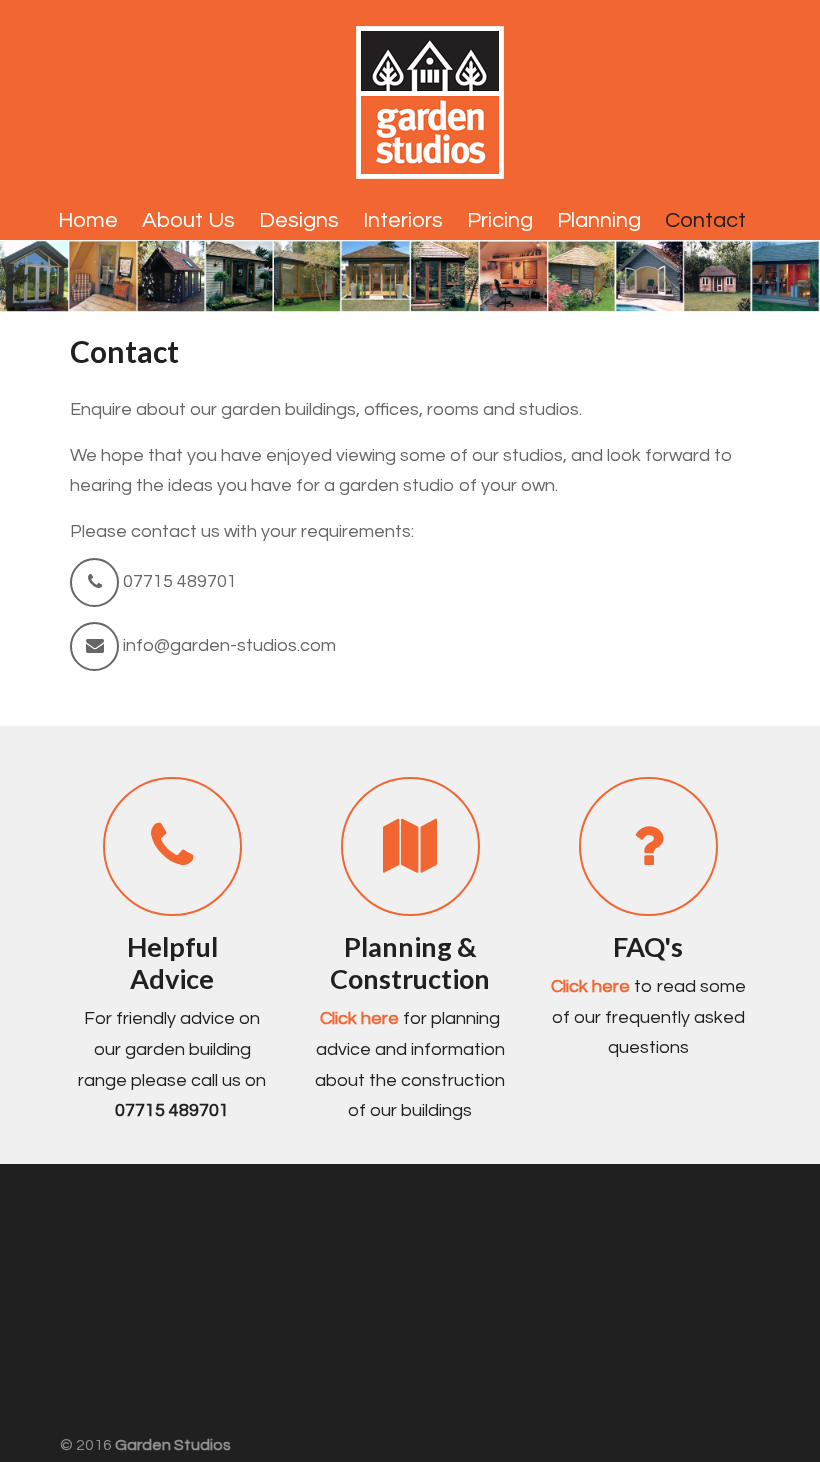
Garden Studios (430, 96)
